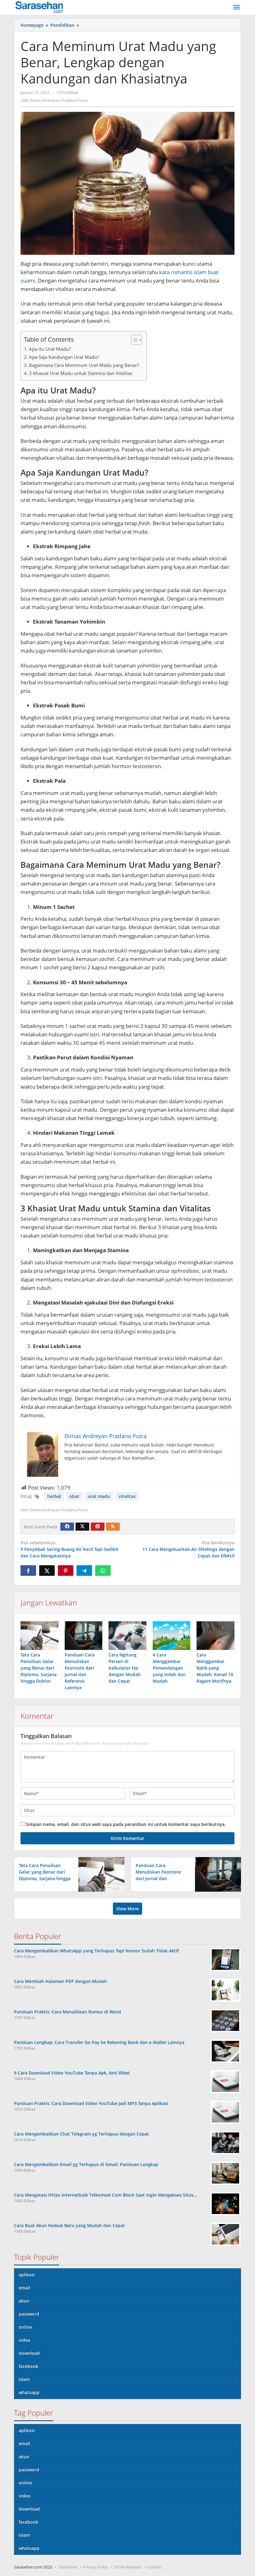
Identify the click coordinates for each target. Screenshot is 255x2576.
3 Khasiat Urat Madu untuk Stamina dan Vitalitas (81, 373)
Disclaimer (68, 2567)
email (24, 2288)
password (29, 2314)
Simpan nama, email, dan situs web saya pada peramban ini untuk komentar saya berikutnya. (126, 1824)
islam (24, 2379)
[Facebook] (67, 1527)
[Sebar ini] (28, 1571)
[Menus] (237, 7)
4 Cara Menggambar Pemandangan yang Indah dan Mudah (169, 1668)
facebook (28, 2366)
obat (74, 1496)
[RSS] (113, 1527)
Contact (154, 2567)
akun (24, 2301)
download (29, 2353)
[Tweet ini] (47, 1571)
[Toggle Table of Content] (133, 340)
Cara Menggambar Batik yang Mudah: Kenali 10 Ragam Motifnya (215, 1668)
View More (127, 1909)
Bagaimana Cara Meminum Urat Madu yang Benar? (85, 365)
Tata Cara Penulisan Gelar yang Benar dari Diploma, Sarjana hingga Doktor (39, 1668)
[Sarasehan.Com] (39, 7)
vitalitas (127, 1496)
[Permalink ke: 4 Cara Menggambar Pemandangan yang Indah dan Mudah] (172, 1635)
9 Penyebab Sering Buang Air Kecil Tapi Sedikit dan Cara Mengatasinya (70, 1549)
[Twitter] (82, 1527)
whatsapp (29, 2392)
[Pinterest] (98, 1527)
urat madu (99, 1496)
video (25, 2340)
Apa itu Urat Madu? (50, 349)
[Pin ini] (66, 1571)
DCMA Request (128, 2567)
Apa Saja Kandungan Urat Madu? (64, 357)
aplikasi (27, 2275)
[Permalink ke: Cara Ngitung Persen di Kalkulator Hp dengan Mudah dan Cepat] (127, 1635)
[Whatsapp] (103, 1571)
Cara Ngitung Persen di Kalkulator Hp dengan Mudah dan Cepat (125, 1668)
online (25, 2327)
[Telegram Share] (84, 1571)
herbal (54, 1496)
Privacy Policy (96, 2567)
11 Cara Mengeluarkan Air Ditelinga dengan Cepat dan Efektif (188, 1549)
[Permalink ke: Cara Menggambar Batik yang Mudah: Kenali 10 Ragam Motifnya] (216, 1635)
